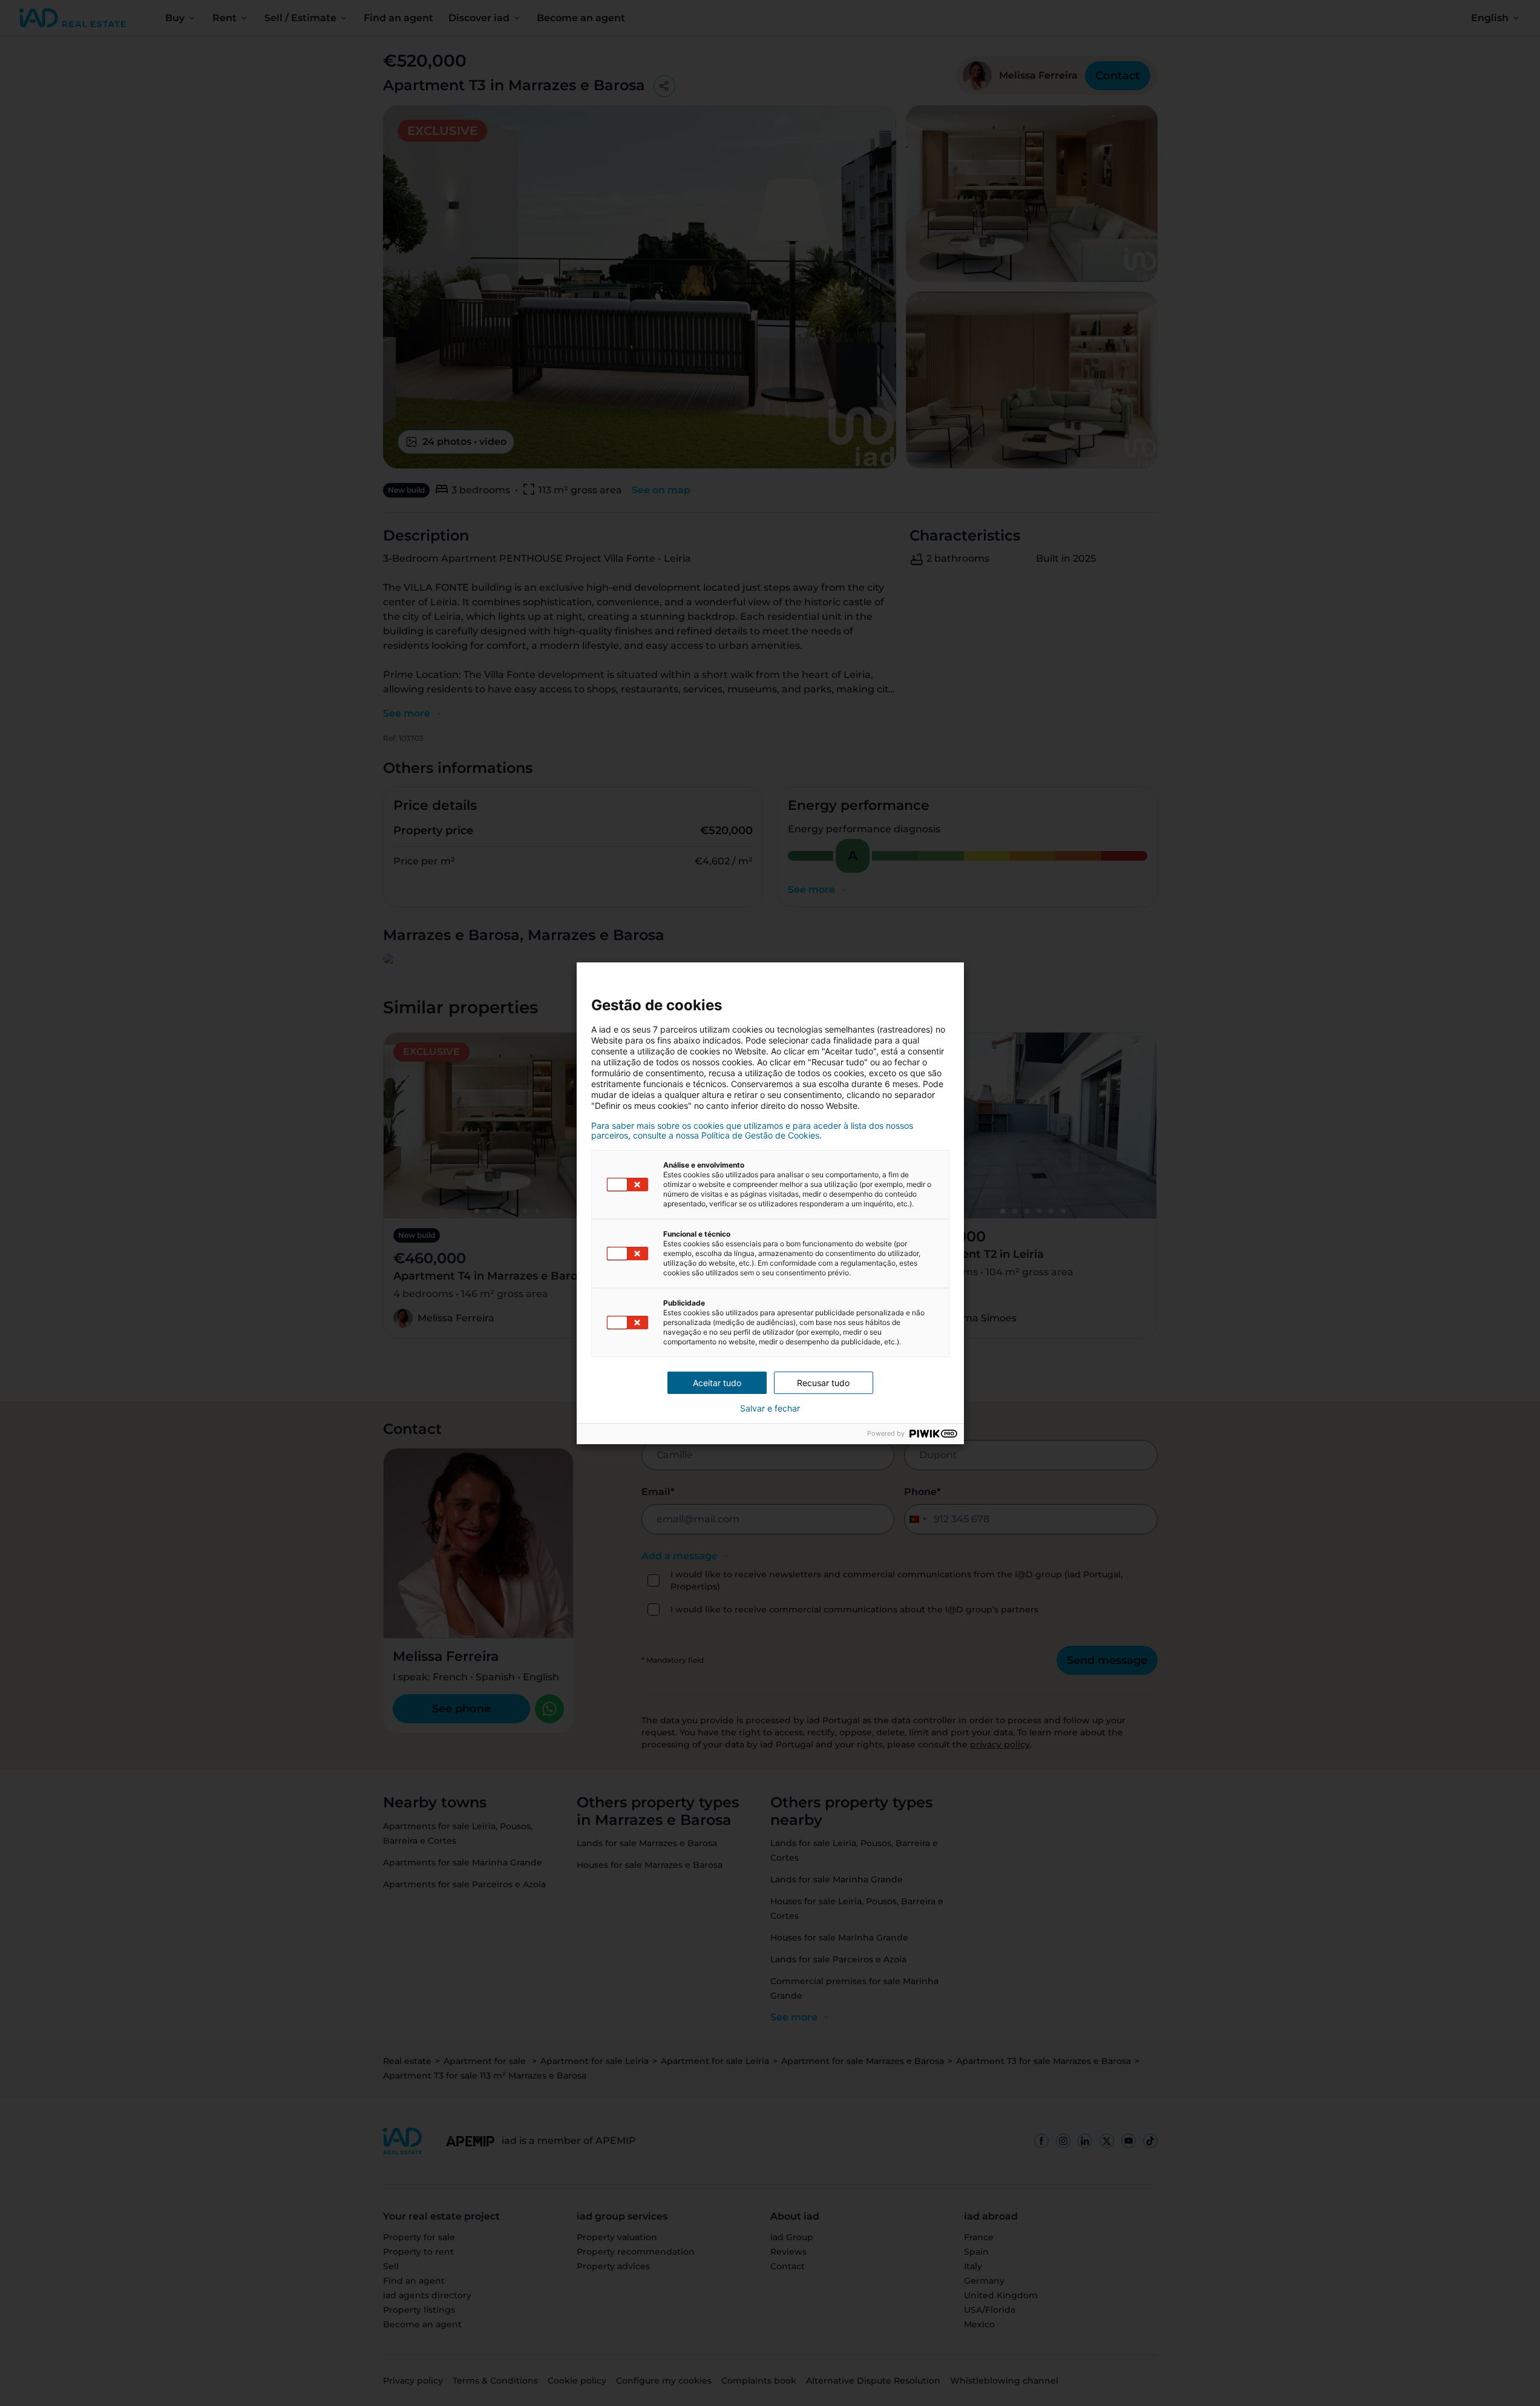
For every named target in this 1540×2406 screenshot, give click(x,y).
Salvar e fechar (770, 1408)
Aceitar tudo (717, 1383)
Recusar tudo (823, 1383)
